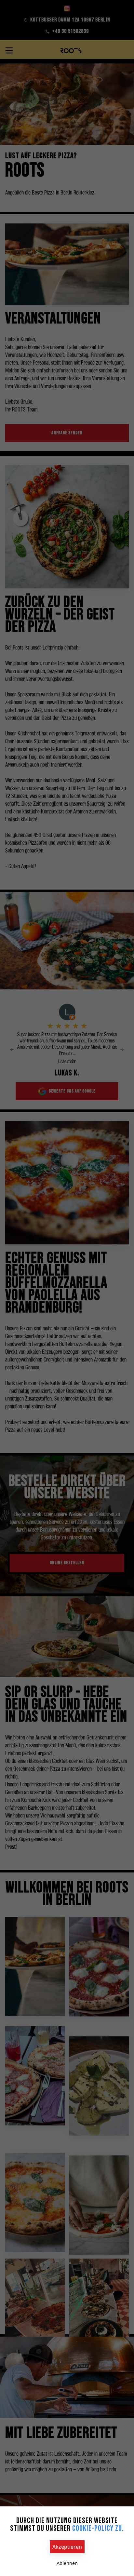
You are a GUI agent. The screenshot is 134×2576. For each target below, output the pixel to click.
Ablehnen (67, 2563)
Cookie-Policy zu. (98, 2528)
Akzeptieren (67, 2547)
